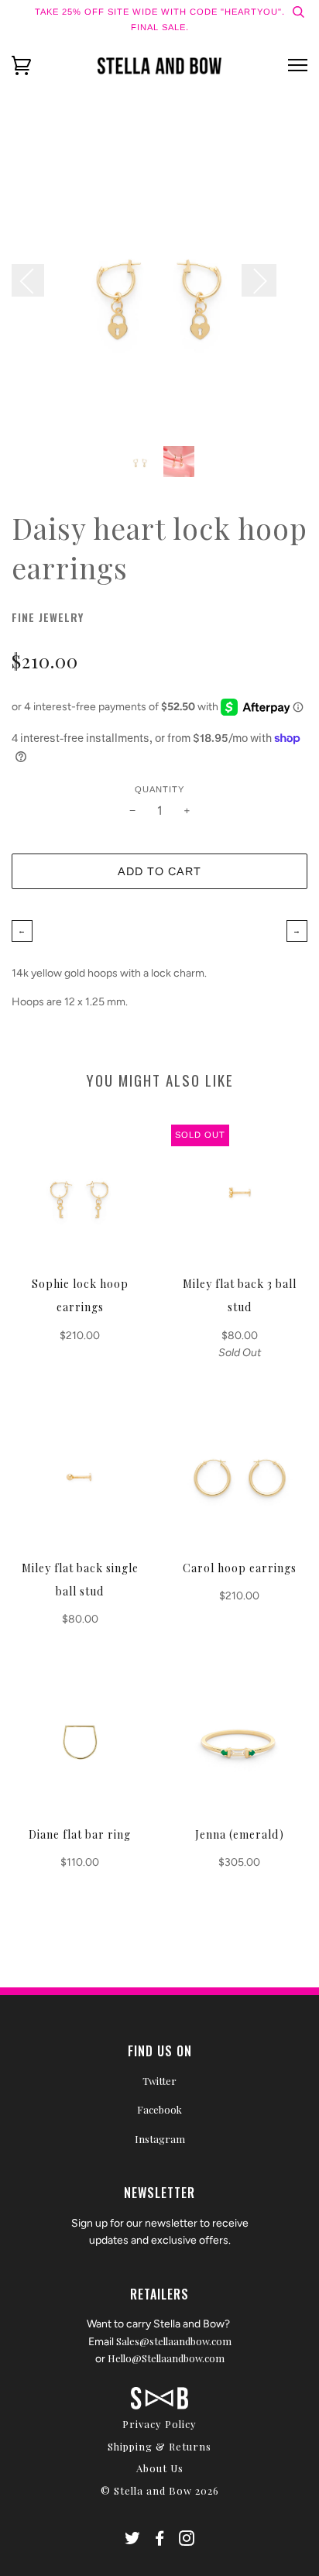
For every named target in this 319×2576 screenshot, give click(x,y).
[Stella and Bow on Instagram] (187, 2540)
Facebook (159, 2109)
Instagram (160, 2139)
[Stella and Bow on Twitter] (133, 2540)
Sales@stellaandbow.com (174, 2341)
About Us (160, 2468)
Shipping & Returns (159, 2446)
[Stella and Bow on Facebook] (160, 2540)
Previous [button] (36, 280)
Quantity (159, 789)
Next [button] (259, 280)
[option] (159, 287)
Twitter (159, 2081)
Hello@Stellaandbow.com (166, 2358)
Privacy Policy (159, 2424)
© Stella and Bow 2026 (160, 2490)
